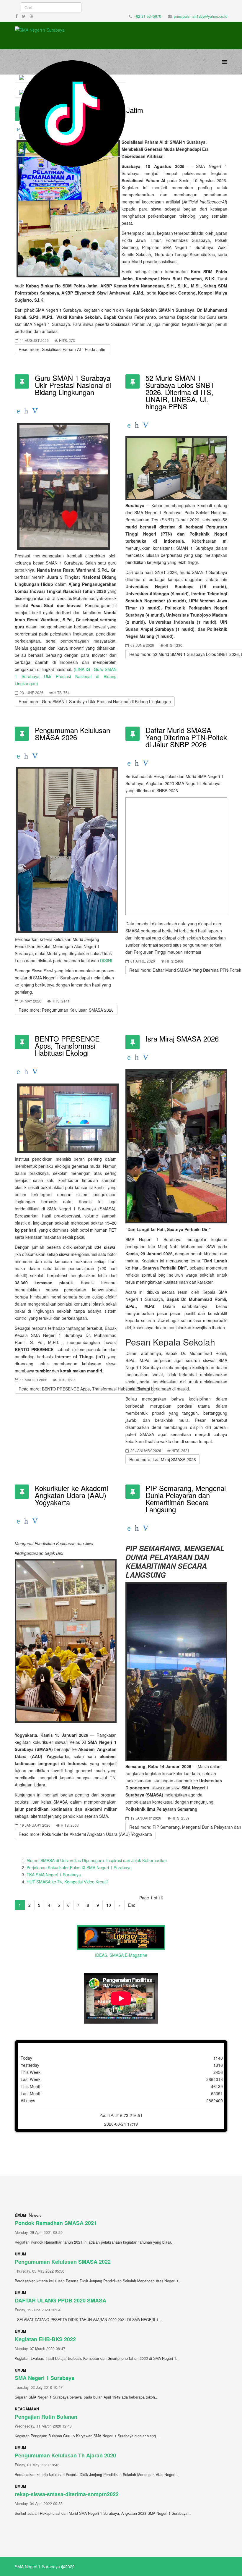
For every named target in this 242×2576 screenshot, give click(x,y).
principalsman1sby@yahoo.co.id (201, 16)
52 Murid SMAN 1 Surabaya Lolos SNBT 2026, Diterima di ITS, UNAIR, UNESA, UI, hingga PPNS (180, 392)
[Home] (70, 114)
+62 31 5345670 (148, 16)
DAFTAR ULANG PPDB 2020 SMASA (60, 2300)
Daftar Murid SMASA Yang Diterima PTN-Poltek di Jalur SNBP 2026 (186, 737)
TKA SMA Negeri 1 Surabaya (54, 1875)
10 (109, 1905)
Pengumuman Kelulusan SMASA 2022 (63, 2262)
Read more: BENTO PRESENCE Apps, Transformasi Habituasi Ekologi (84, 1389)
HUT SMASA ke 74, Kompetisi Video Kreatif (67, 1882)
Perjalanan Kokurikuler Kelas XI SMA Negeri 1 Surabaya (79, 1867)
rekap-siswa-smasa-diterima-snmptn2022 (67, 2494)
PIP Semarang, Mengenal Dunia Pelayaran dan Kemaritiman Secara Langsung (186, 1499)
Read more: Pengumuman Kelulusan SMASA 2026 (66, 1010)
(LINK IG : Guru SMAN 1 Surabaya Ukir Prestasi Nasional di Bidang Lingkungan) (66, 676)
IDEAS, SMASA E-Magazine (121, 1955)
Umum (20, 2254)
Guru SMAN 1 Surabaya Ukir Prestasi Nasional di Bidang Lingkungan (73, 385)
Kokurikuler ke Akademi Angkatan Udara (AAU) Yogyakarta (71, 1495)
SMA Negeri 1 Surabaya (45, 2378)
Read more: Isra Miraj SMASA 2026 (163, 1459)
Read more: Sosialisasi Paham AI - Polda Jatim (63, 349)
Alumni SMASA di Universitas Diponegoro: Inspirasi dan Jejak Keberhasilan (97, 1860)
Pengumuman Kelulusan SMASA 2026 (72, 734)
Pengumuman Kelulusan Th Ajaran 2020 (65, 2455)
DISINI (106, 960)
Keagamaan (27, 2409)
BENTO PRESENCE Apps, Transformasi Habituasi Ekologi (67, 1046)
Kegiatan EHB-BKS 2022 (45, 2339)
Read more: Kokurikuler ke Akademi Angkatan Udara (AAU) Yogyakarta (85, 1834)
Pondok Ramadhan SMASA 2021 (56, 2223)
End (132, 1905)
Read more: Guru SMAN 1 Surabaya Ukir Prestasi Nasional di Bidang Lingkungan (95, 701)
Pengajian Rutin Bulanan (46, 2417)
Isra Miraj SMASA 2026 (182, 1038)
